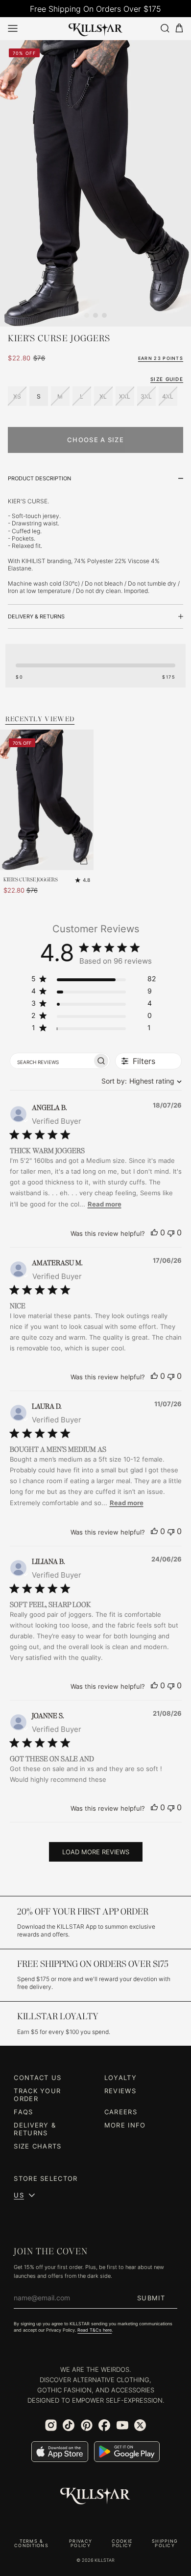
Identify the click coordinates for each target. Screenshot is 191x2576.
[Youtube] (122, 2425)
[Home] (96, 28)
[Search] (165, 28)
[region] (94, 981)
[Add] (84, 860)
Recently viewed (40, 719)
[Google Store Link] (127, 2452)
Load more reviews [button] (96, 1852)
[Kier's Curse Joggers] (47, 800)
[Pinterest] (87, 2425)
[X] (140, 2425)
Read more (105, 1204)
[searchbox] (51, 1061)
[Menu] (13, 28)
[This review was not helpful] (171, 1232)
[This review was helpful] (154, 1232)
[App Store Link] (60, 2452)
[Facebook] (104, 2425)
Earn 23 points (161, 358)
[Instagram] (51, 2425)
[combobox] (139, 1081)
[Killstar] (95, 2496)
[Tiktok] (69, 2425)
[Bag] (179, 28)
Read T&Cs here (95, 2330)
